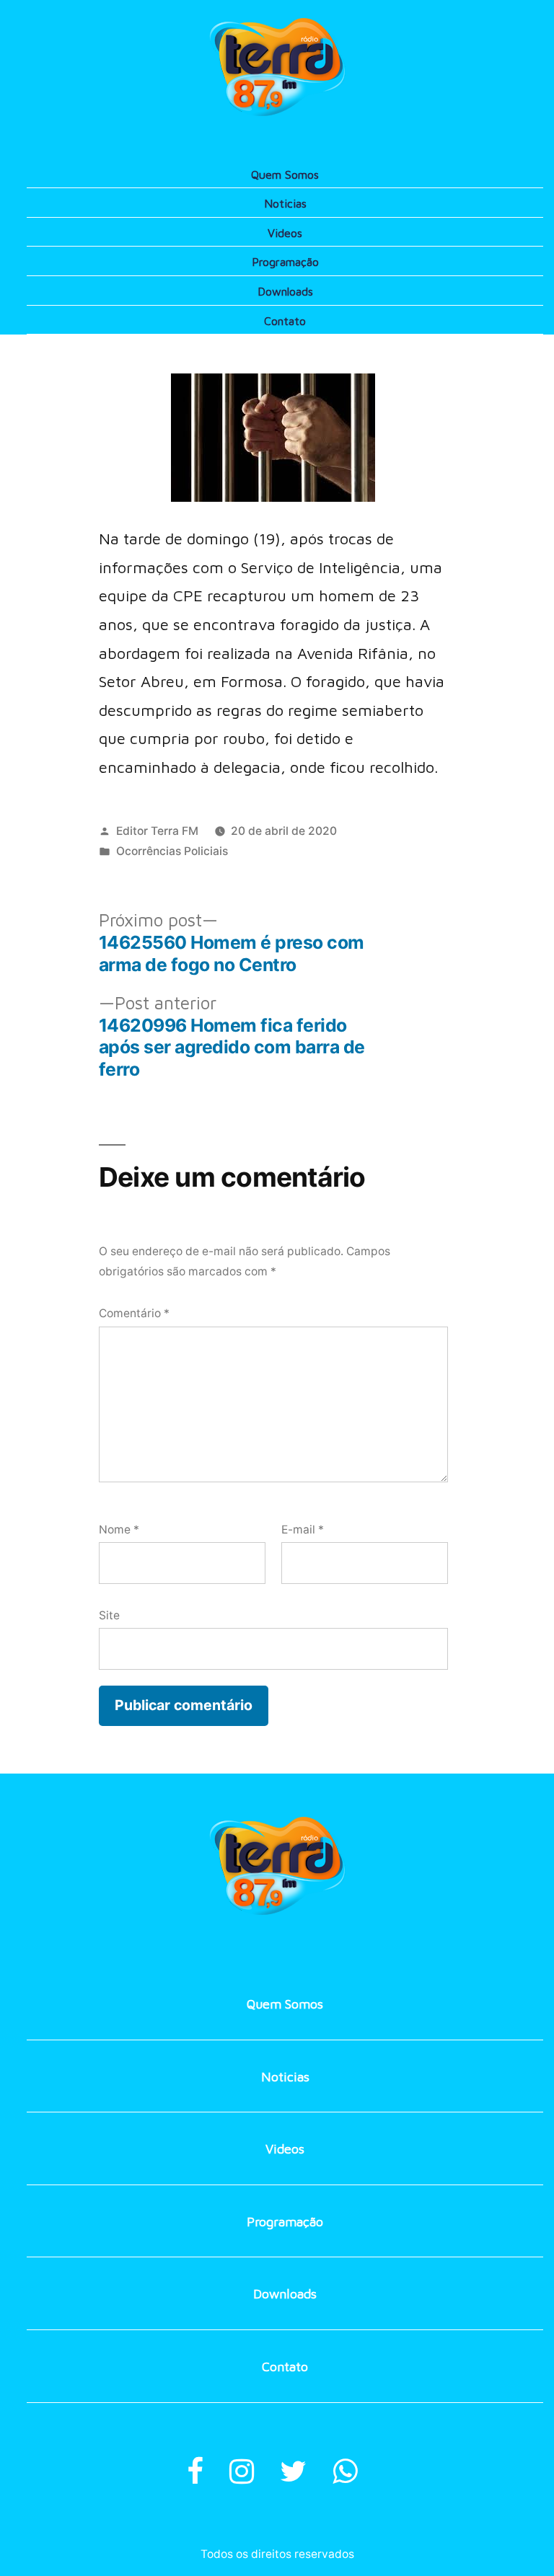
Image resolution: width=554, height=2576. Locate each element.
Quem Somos (285, 174)
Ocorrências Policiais (172, 851)
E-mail (303, 1530)
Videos (285, 233)
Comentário (134, 1313)
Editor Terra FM (157, 831)
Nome (119, 1530)
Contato (285, 321)
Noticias (285, 203)
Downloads (285, 291)
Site (109, 1615)
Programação (285, 262)
